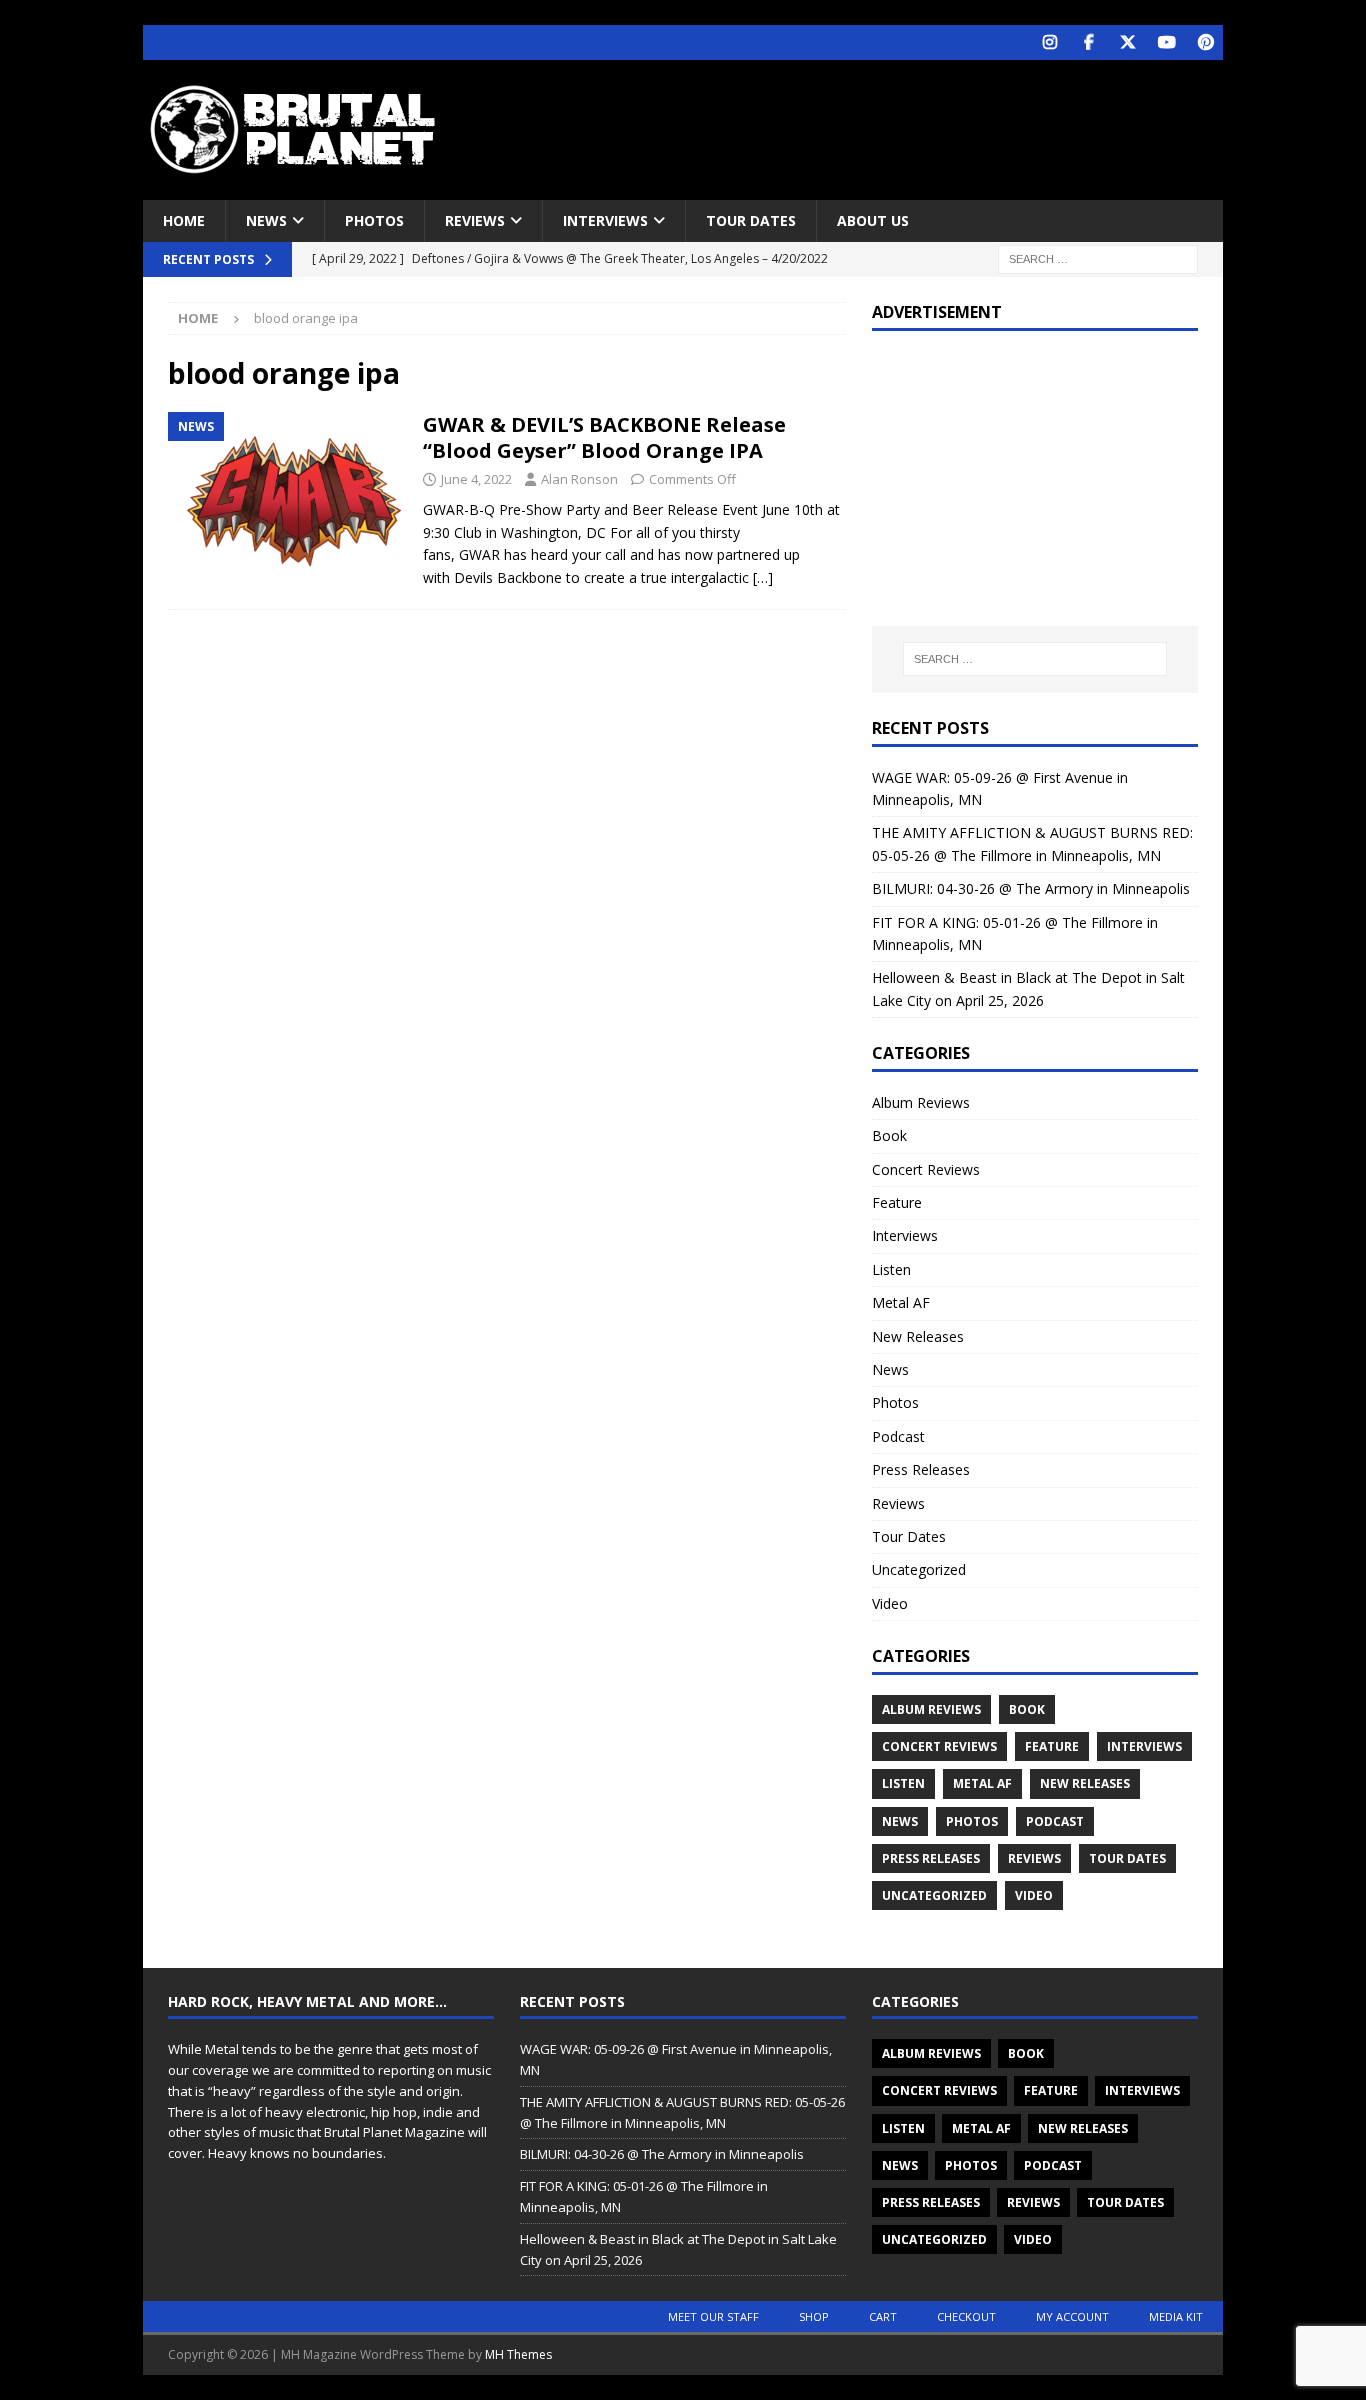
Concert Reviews (926, 1169)
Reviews (475, 220)
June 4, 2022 (476, 479)
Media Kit (1176, 2316)
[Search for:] (1098, 258)
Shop (814, 2316)
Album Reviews (921, 1102)
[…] (763, 577)
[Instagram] (1049, 42)
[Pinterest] (1205, 42)
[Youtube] (1166, 42)
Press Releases (921, 1469)
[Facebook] (1088, 42)
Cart (883, 2316)
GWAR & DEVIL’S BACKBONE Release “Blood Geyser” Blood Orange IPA (604, 437)
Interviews (605, 220)
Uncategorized (919, 1569)
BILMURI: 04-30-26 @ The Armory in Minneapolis (1031, 888)
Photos (374, 220)
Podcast (898, 1436)
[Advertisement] (876, 125)
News (266, 220)
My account (1072, 2316)
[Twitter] (1127, 42)
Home (184, 220)
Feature (897, 1202)
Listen (891, 1269)
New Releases (918, 1336)
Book (889, 1135)
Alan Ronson (579, 479)
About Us (873, 220)
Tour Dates (751, 220)
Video (890, 1603)
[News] (285, 500)
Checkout (966, 2316)
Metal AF (901, 1302)
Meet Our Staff (713, 2316)
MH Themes (518, 2354)
